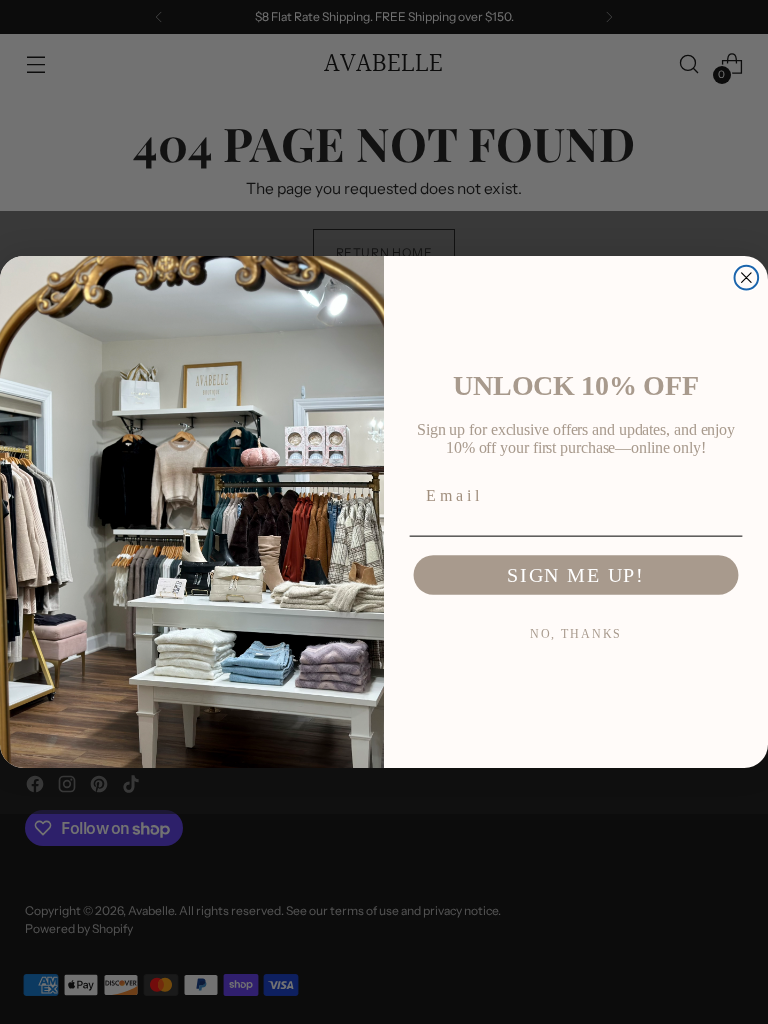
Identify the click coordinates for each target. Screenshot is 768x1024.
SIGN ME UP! (576, 576)
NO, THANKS (576, 635)
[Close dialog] (747, 278)
